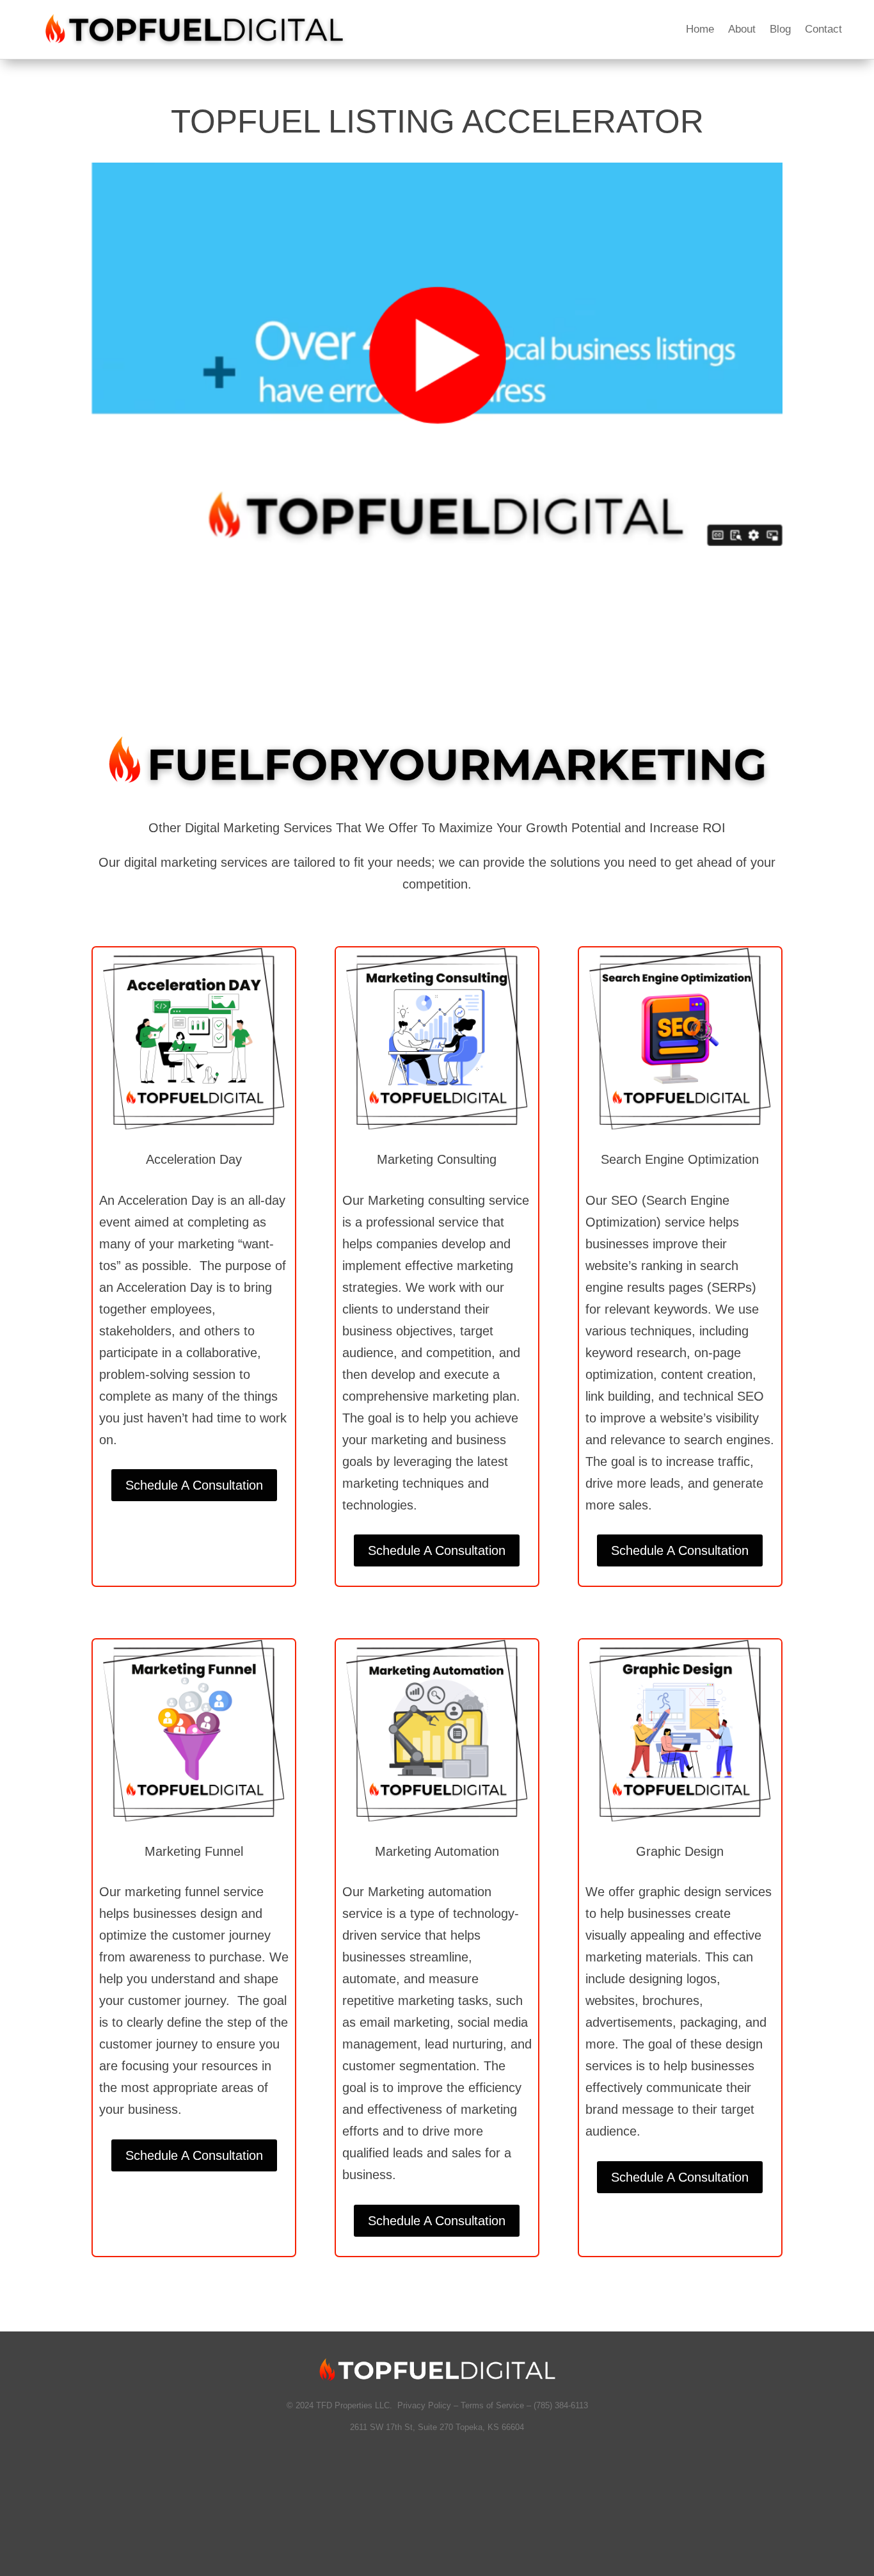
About (742, 30)
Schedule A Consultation (194, 1485)
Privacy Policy (423, 2405)
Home (700, 30)
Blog (780, 30)
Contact (823, 30)
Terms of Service (492, 2405)
